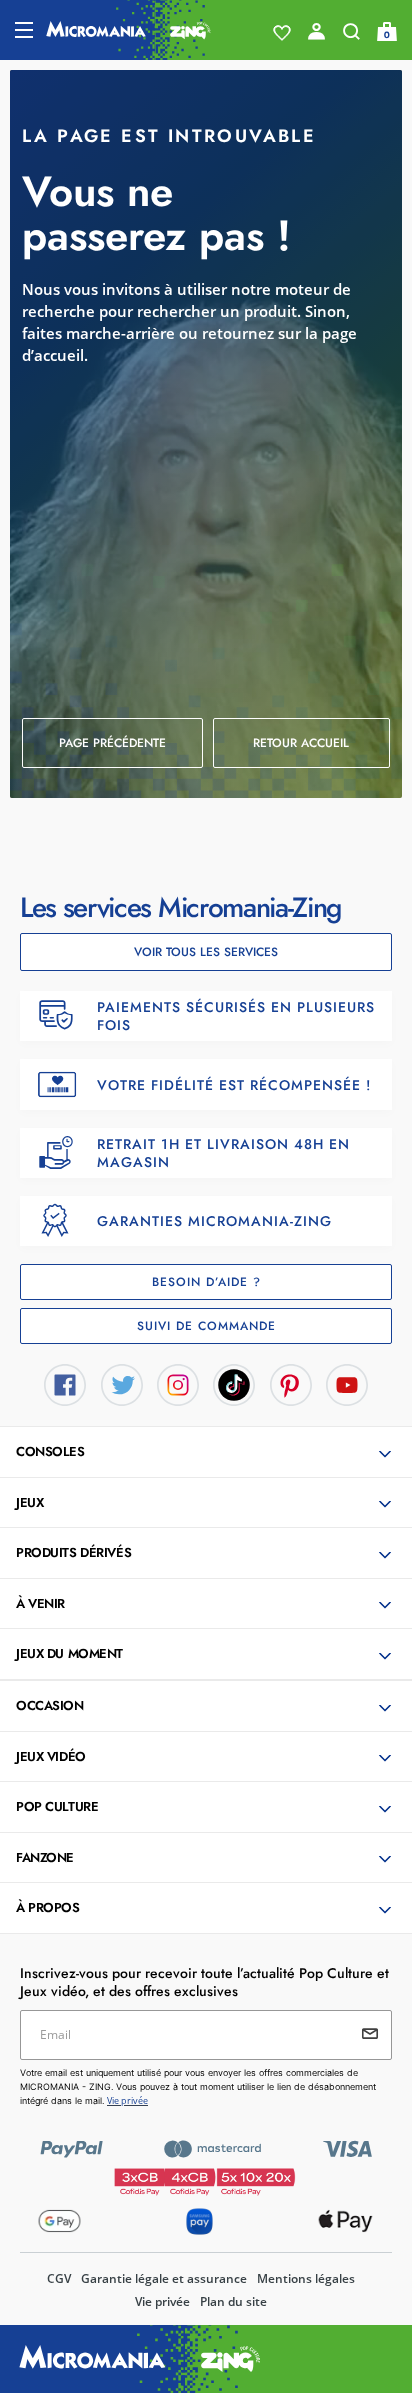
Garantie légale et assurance (164, 2278)
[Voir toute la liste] (282, 33)
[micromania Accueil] (128, 30)
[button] (302, 743)
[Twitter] (122, 1383)
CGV (59, 2278)
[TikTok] (234, 1383)
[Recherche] (351, 36)
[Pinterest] (291, 1383)
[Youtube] (347, 1383)
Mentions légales (306, 2278)
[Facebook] (65, 1383)
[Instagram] (178, 1383)
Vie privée (162, 2301)
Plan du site (233, 2301)
